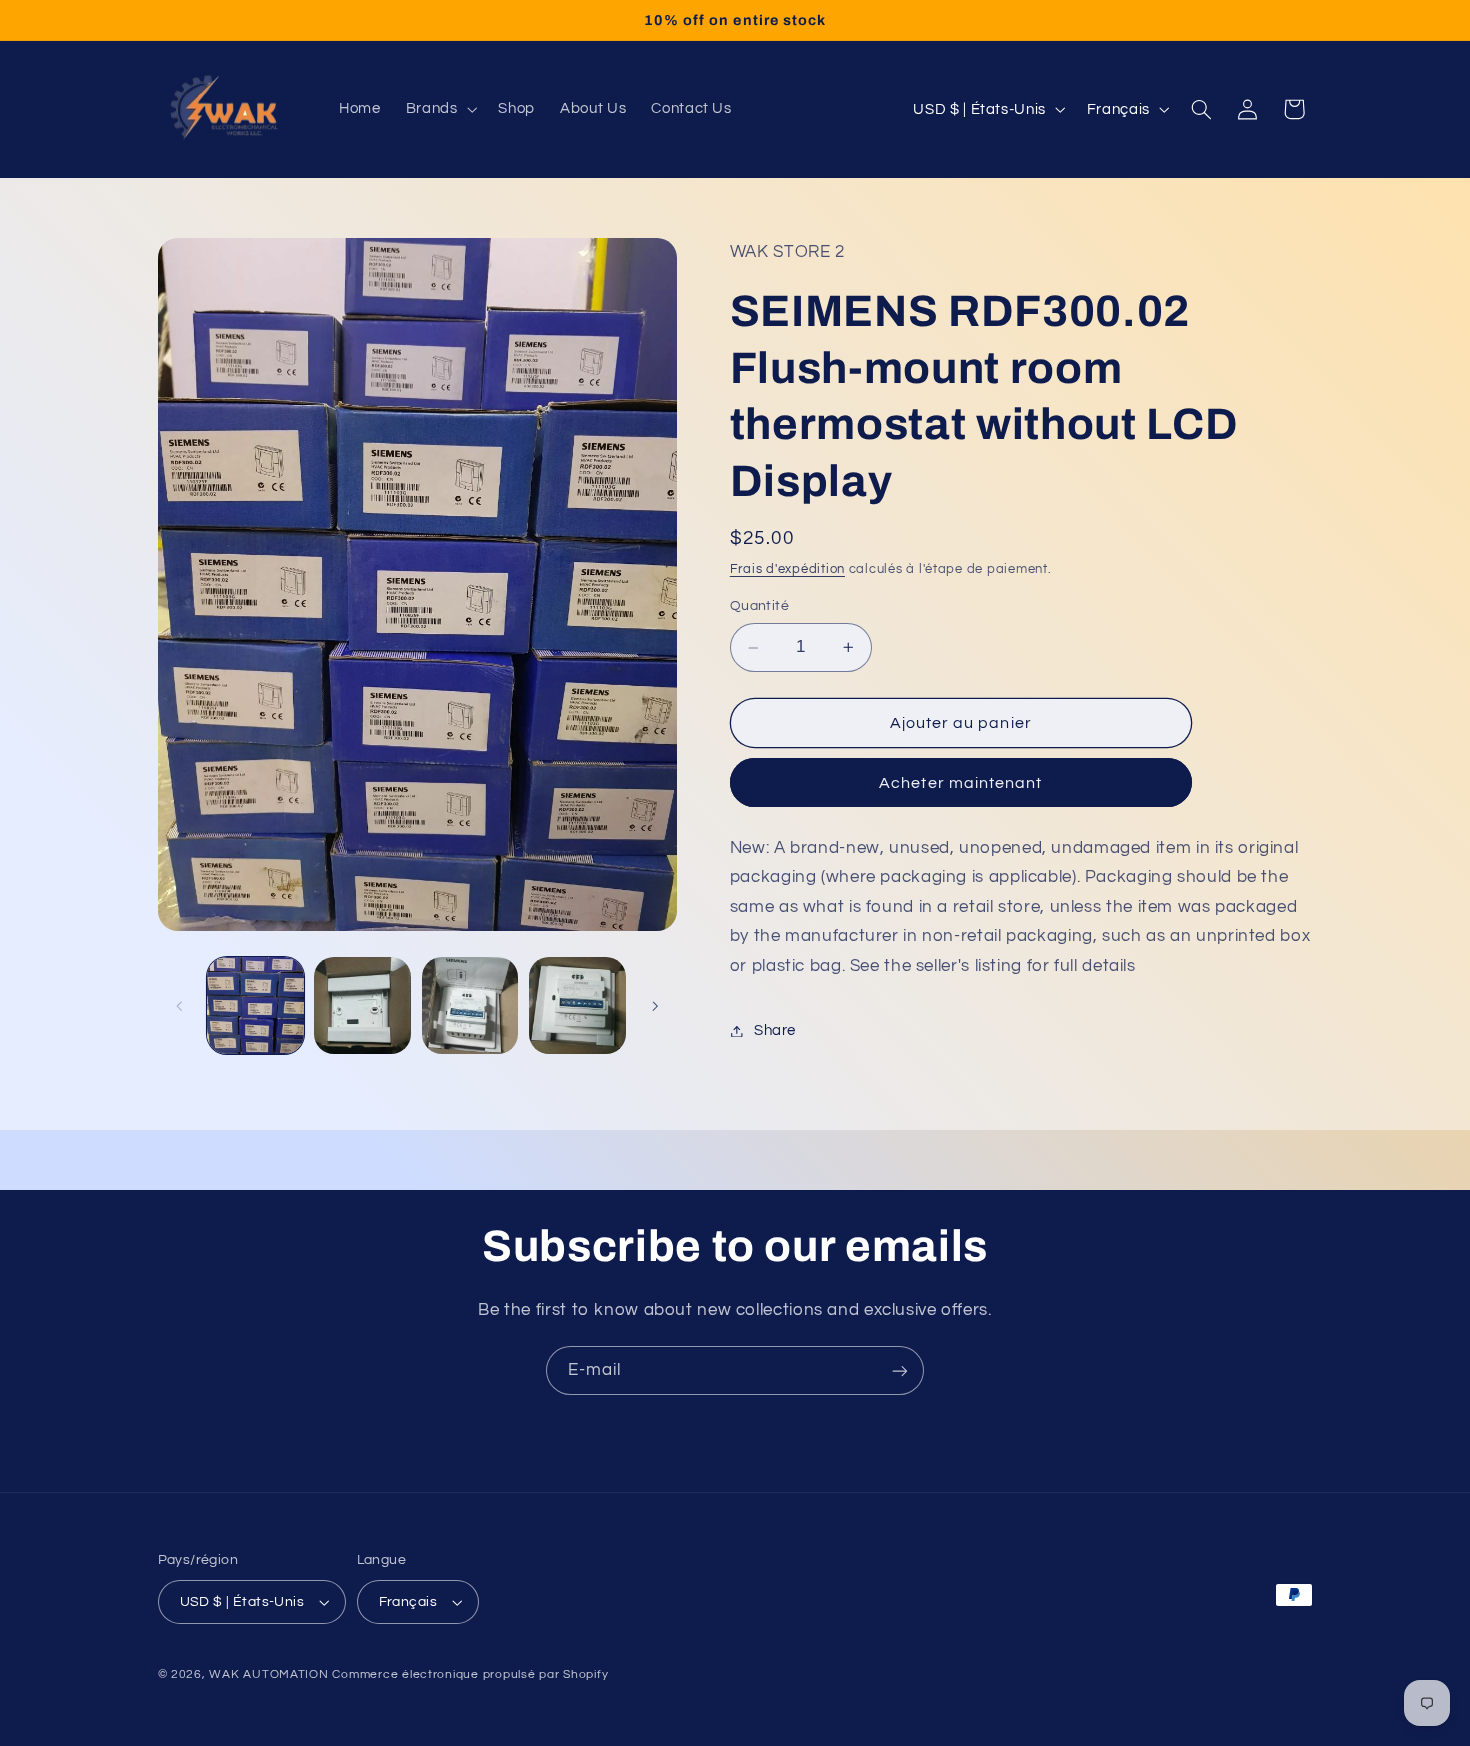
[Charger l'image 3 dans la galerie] (470, 1005)
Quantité (759, 607)
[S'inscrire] (900, 1370)
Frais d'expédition (787, 569)
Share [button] (775, 1030)
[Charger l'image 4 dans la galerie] (577, 1005)
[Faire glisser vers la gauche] (180, 1006)
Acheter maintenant (960, 783)
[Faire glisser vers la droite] (655, 1006)
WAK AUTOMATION (268, 1674)
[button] (439, 109)
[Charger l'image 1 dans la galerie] (255, 1005)
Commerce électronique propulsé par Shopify (470, 1674)
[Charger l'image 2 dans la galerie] (362, 1005)
